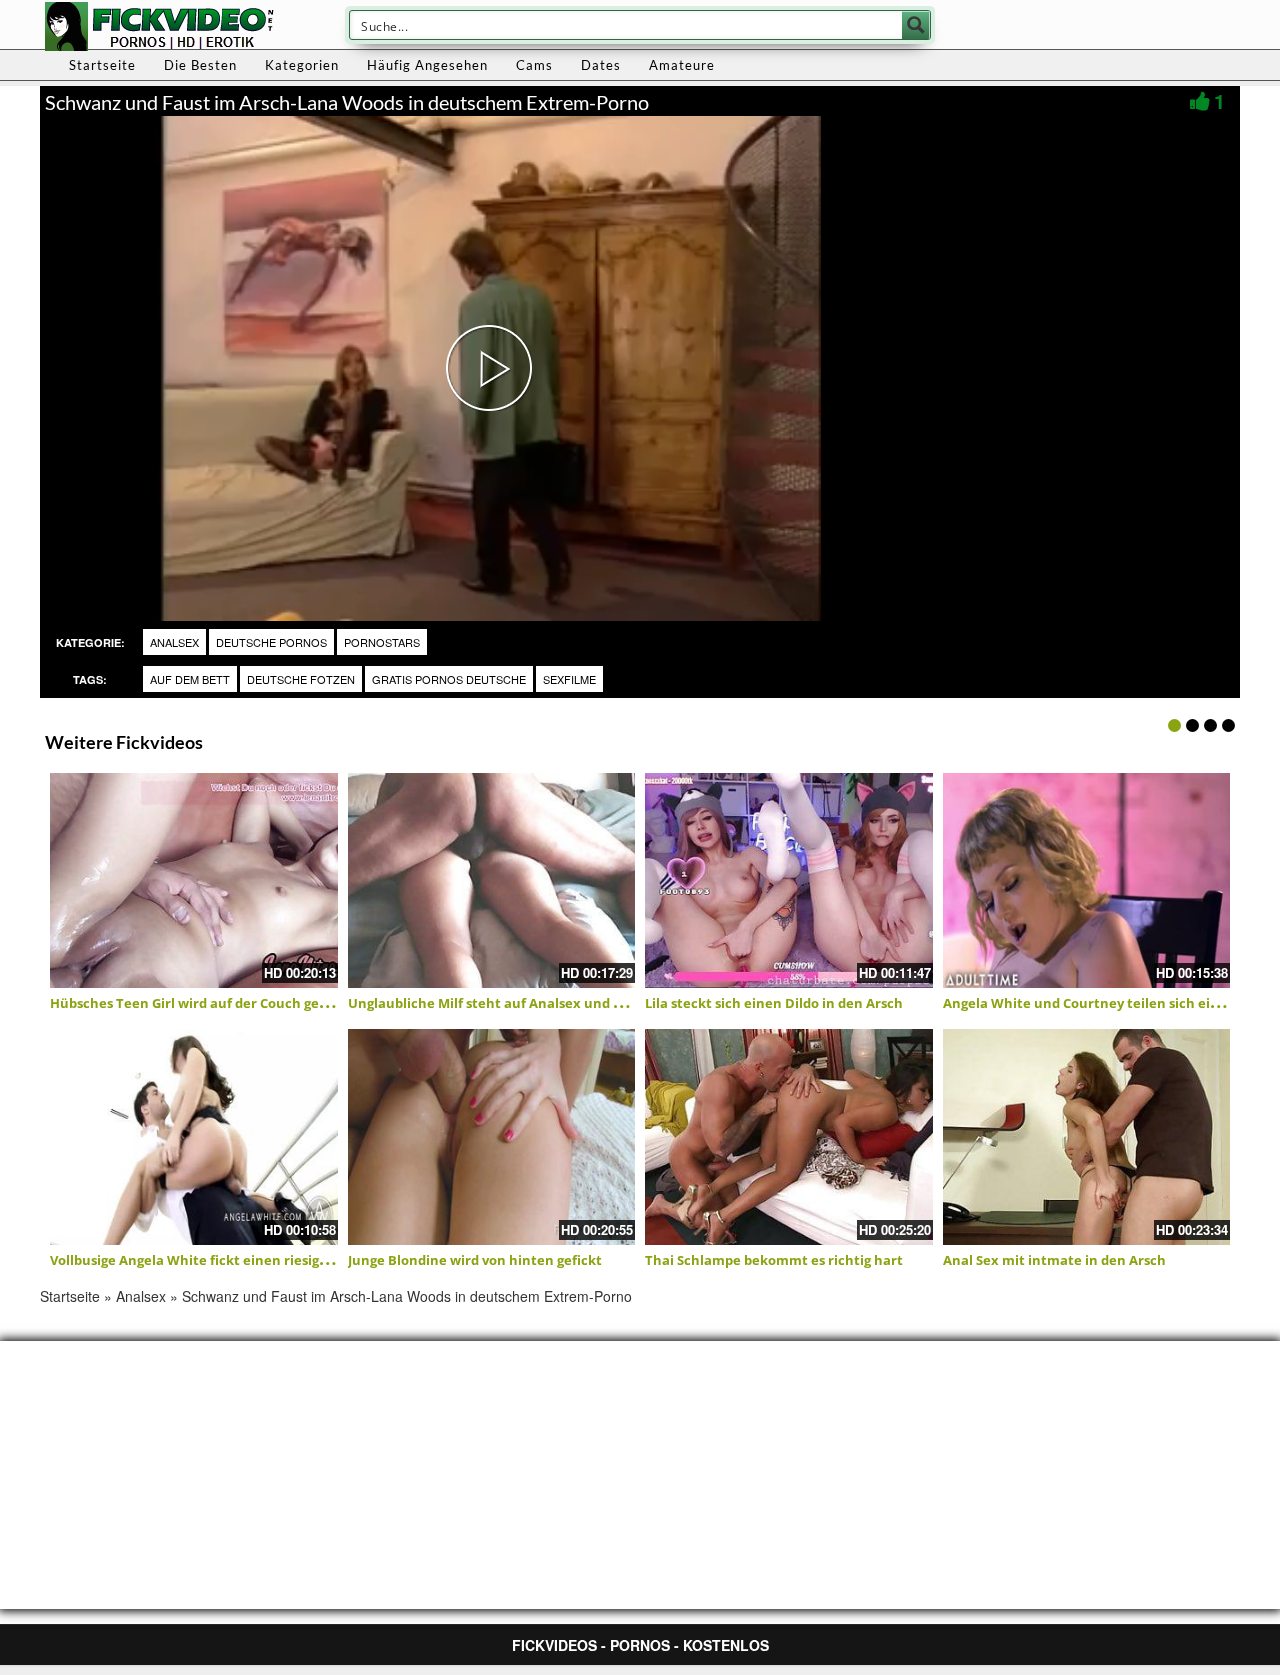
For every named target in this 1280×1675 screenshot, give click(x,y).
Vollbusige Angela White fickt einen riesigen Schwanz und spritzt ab (269, 1260)
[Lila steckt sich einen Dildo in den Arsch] (789, 881)
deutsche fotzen (301, 679)
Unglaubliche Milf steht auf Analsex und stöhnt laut (517, 1003)
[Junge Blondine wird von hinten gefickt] (492, 1137)
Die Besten (200, 65)
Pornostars (382, 642)
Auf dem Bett (190, 679)
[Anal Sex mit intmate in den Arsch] (1087, 1137)
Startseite (102, 65)
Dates (601, 65)
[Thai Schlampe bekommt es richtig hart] (789, 1137)
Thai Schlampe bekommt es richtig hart (774, 1260)
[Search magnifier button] (916, 25)
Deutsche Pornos (271, 642)
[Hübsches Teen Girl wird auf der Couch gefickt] (194, 881)
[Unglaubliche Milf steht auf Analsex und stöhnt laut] (492, 881)
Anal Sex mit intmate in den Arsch (1054, 1260)
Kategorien (302, 65)
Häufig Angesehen (427, 65)
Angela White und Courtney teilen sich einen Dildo (1108, 1003)
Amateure (682, 65)
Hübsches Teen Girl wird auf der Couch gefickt (199, 1003)
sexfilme (569, 679)
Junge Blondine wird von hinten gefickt (475, 1260)
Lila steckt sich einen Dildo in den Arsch (774, 1003)
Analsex (174, 642)
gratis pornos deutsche (449, 679)
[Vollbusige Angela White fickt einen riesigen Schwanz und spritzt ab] (194, 1137)
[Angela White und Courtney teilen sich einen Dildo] (1087, 881)
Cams (534, 65)
